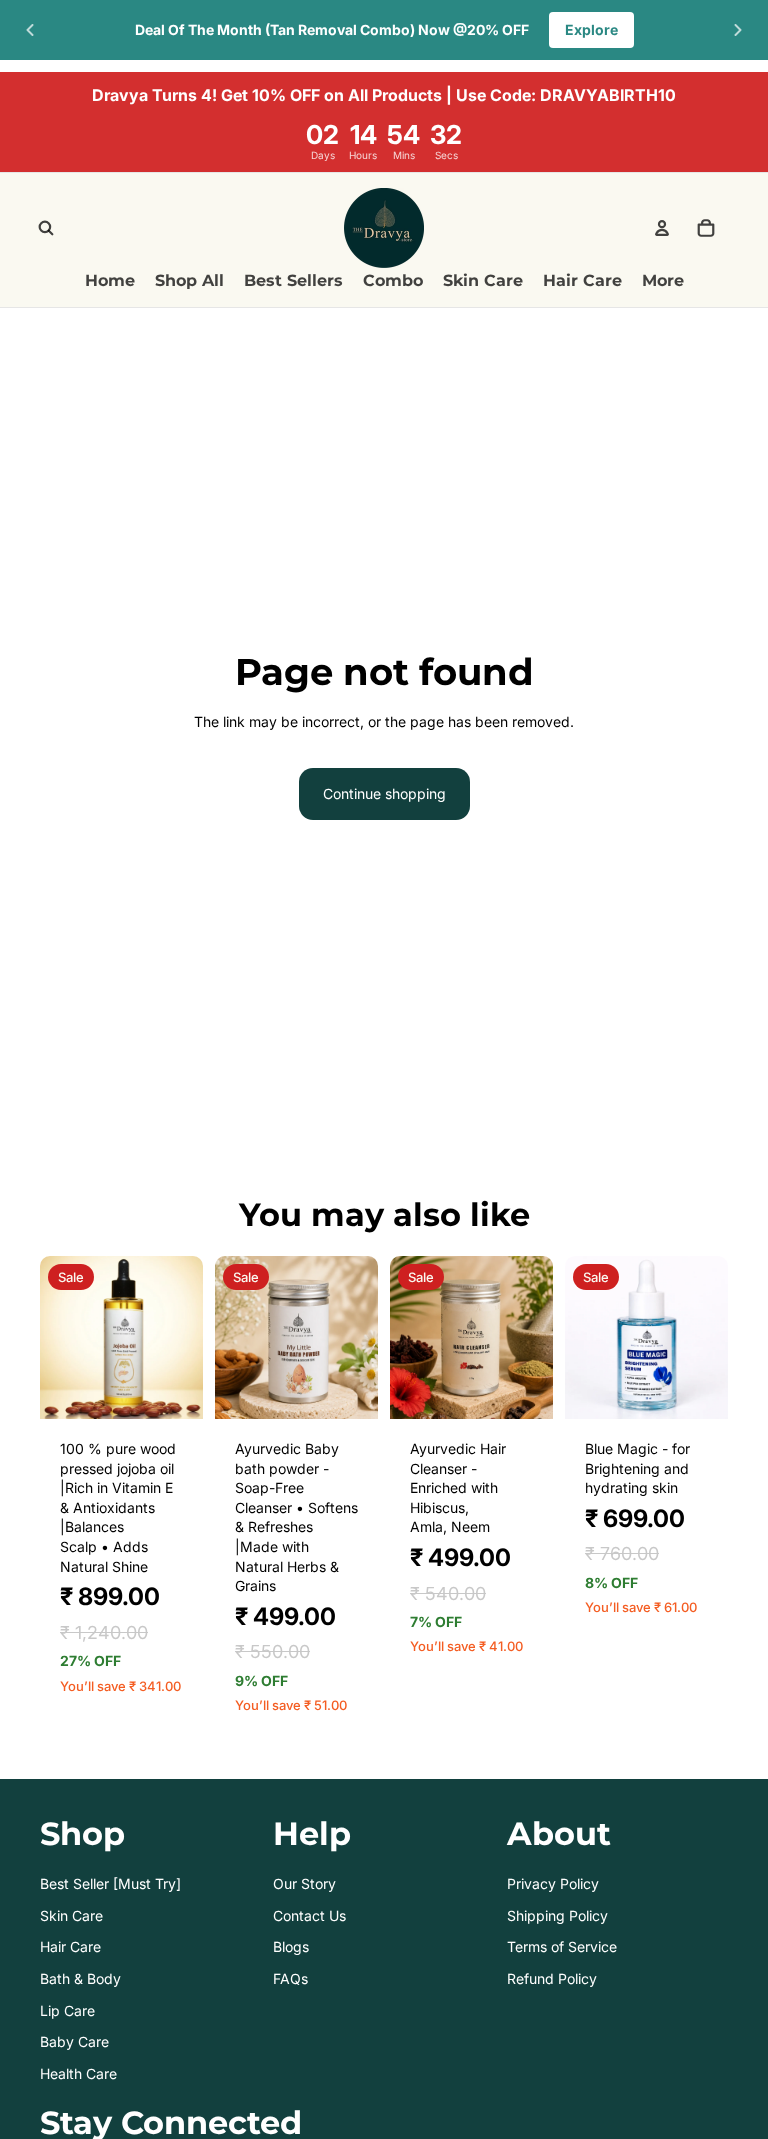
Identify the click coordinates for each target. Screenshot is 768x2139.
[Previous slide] (30, 30)
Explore (591, 29)
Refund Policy (552, 1978)
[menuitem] (663, 281)
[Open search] (46, 228)
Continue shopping (384, 793)
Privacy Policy (553, 1883)
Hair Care (70, 1946)
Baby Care (74, 2041)
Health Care (78, 2073)
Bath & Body (80, 1978)
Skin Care (71, 1915)
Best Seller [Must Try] (110, 1883)
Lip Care (67, 2010)
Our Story (304, 1883)
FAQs (290, 1978)
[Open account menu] (662, 228)
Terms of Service (562, 1946)
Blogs (291, 1946)
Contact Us (309, 1915)
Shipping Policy (557, 1915)
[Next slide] (738, 30)
